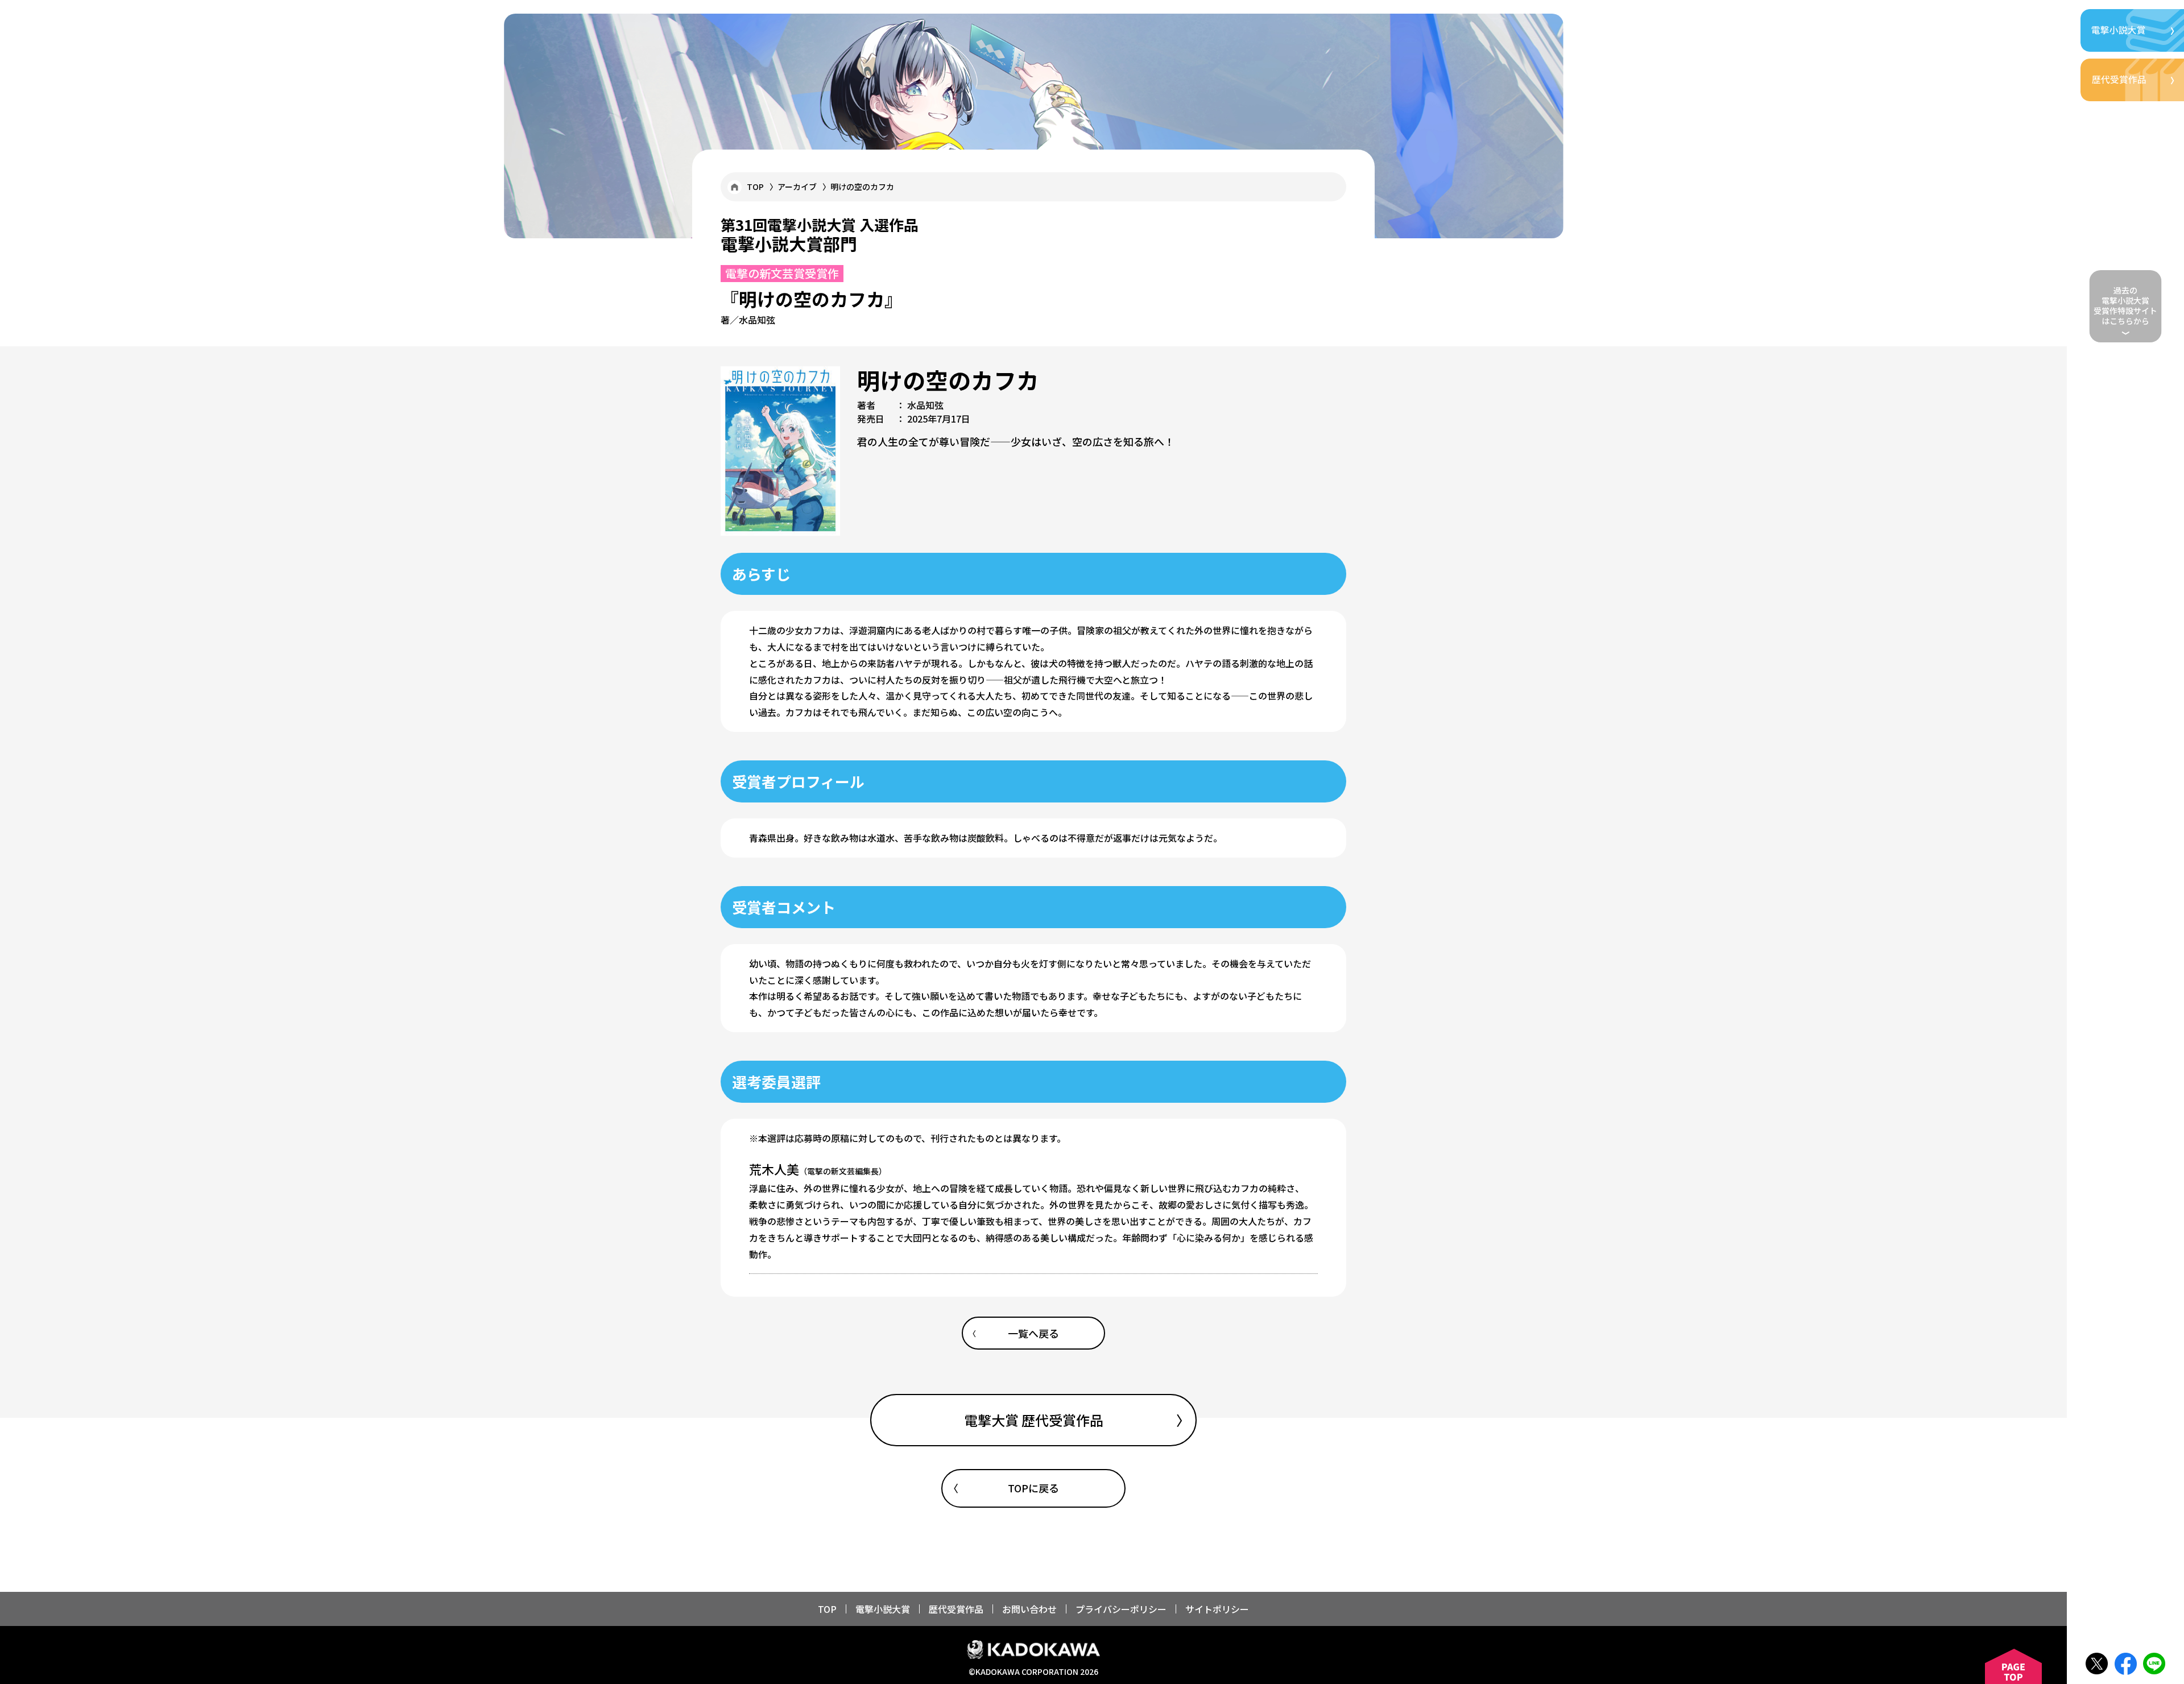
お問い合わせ (1029, 1609)
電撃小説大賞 (883, 1609)
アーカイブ (797, 187)
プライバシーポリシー (1121, 1609)
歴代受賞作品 (956, 1609)
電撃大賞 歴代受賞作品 (1034, 1420)
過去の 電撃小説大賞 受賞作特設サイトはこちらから (2125, 306)
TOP (755, 187)
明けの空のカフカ (862, 187)
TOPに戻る (1033, 1488)
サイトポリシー (1217, 1609)
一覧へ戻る (1033, 1333)
